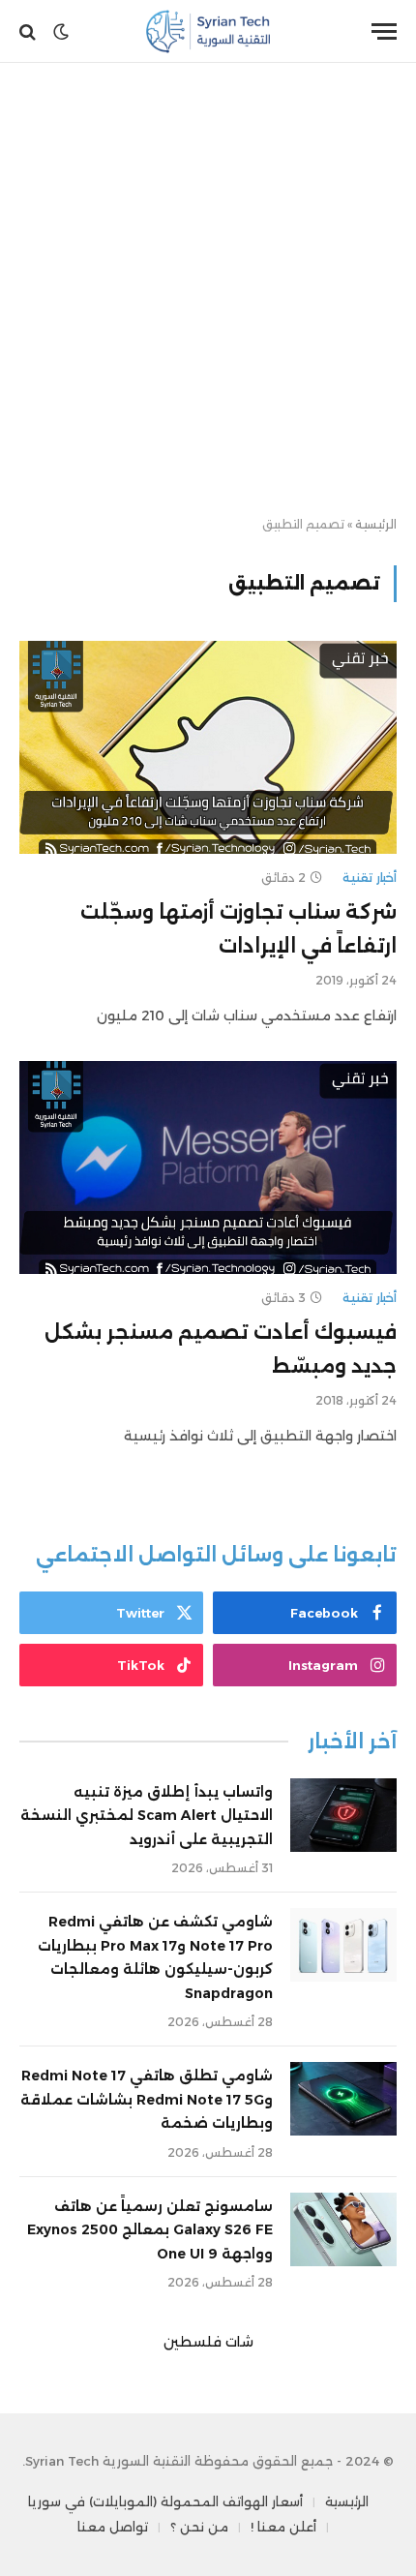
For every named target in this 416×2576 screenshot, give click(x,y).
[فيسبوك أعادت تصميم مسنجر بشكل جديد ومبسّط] (208, 1167)
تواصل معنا (113, 2527)
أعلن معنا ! (283, 2527)
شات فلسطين (208, 2342)
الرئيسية (376, 524)
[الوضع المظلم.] (61, 32)
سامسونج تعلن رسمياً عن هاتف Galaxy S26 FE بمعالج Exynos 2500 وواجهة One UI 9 (150, 2230)
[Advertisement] (208, 290)
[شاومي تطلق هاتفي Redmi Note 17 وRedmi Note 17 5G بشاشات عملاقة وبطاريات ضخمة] (343, 2099)
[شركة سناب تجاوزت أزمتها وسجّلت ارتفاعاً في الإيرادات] (208, 747)
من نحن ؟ (199, 2527)
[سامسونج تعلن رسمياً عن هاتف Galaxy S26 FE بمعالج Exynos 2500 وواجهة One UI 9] (343, 2229)
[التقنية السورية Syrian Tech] (208, 31)
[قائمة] (384, 31)
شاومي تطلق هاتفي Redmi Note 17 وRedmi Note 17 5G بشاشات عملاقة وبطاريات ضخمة (147, 2099)
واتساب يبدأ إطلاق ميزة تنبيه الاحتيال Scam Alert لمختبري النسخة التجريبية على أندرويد (147, 1816)
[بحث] (30, 31)
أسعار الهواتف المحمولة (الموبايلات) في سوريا (165, 2501)
